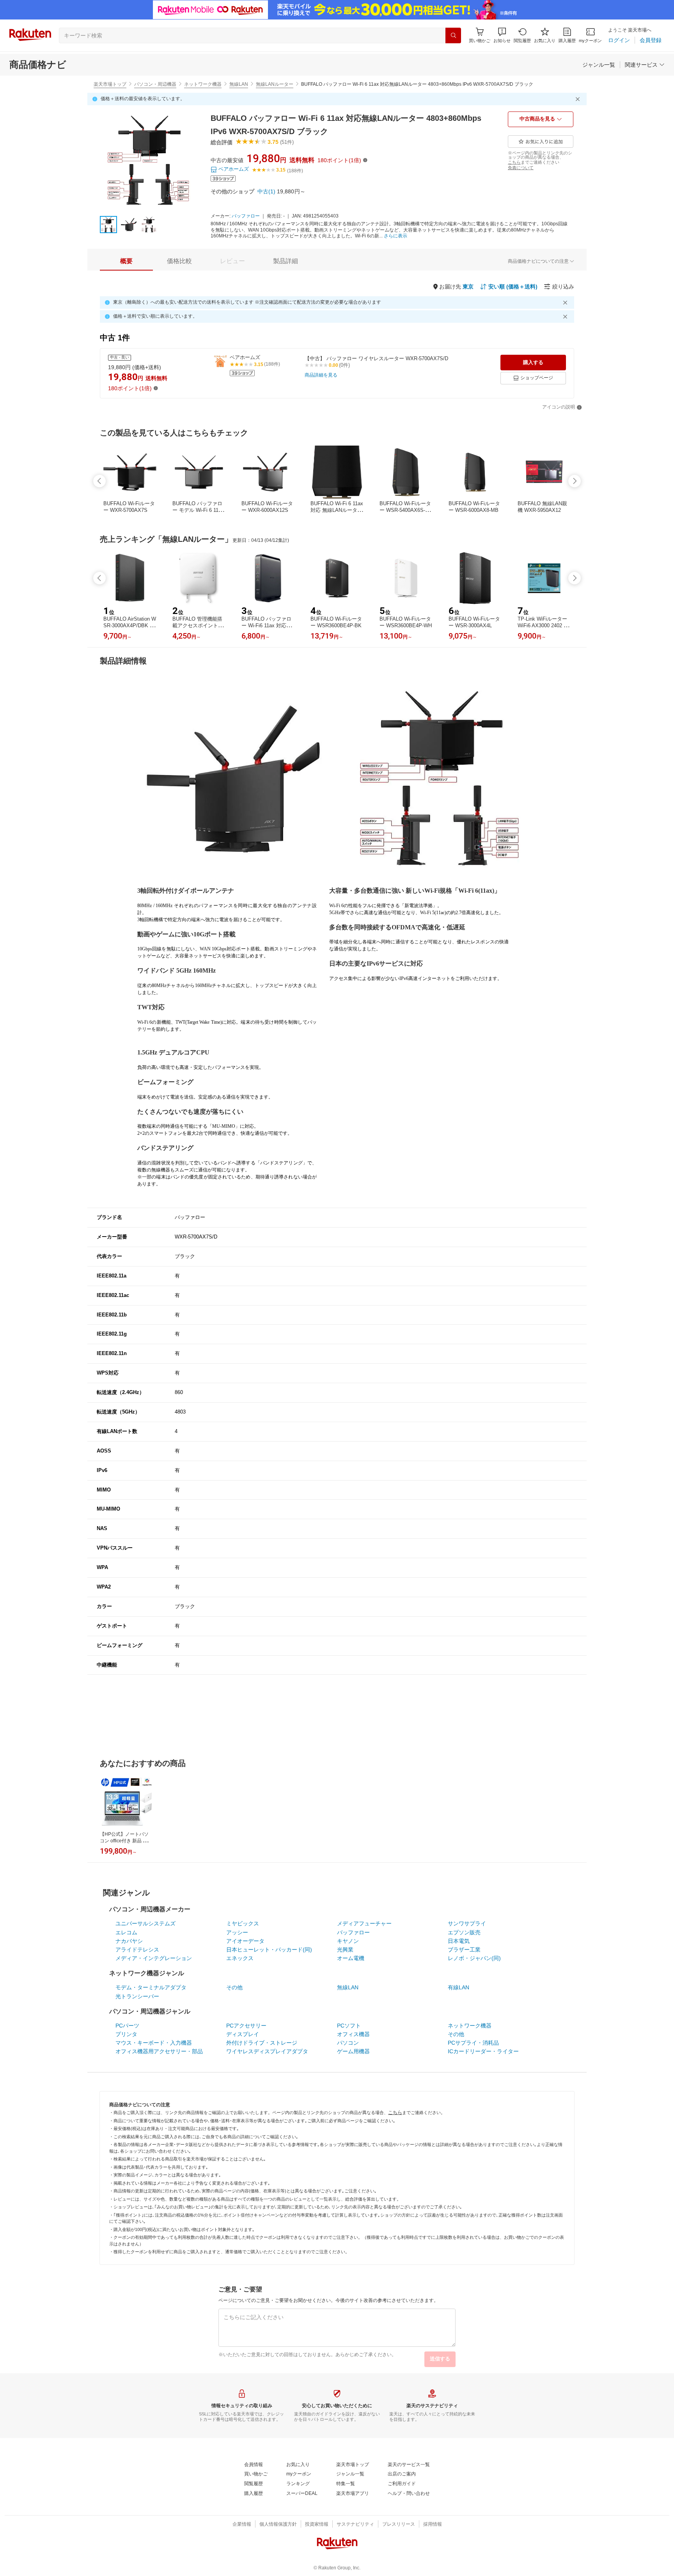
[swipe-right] (575, 481)
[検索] (453, 35)
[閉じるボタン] (579, 99)
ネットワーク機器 (203, 84)
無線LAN (239, 84)
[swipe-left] (99, 481)
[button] (502, 35)
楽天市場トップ (110, 84)
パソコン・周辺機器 (155, 84)
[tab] (126, 261)
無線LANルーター (275, 84)
